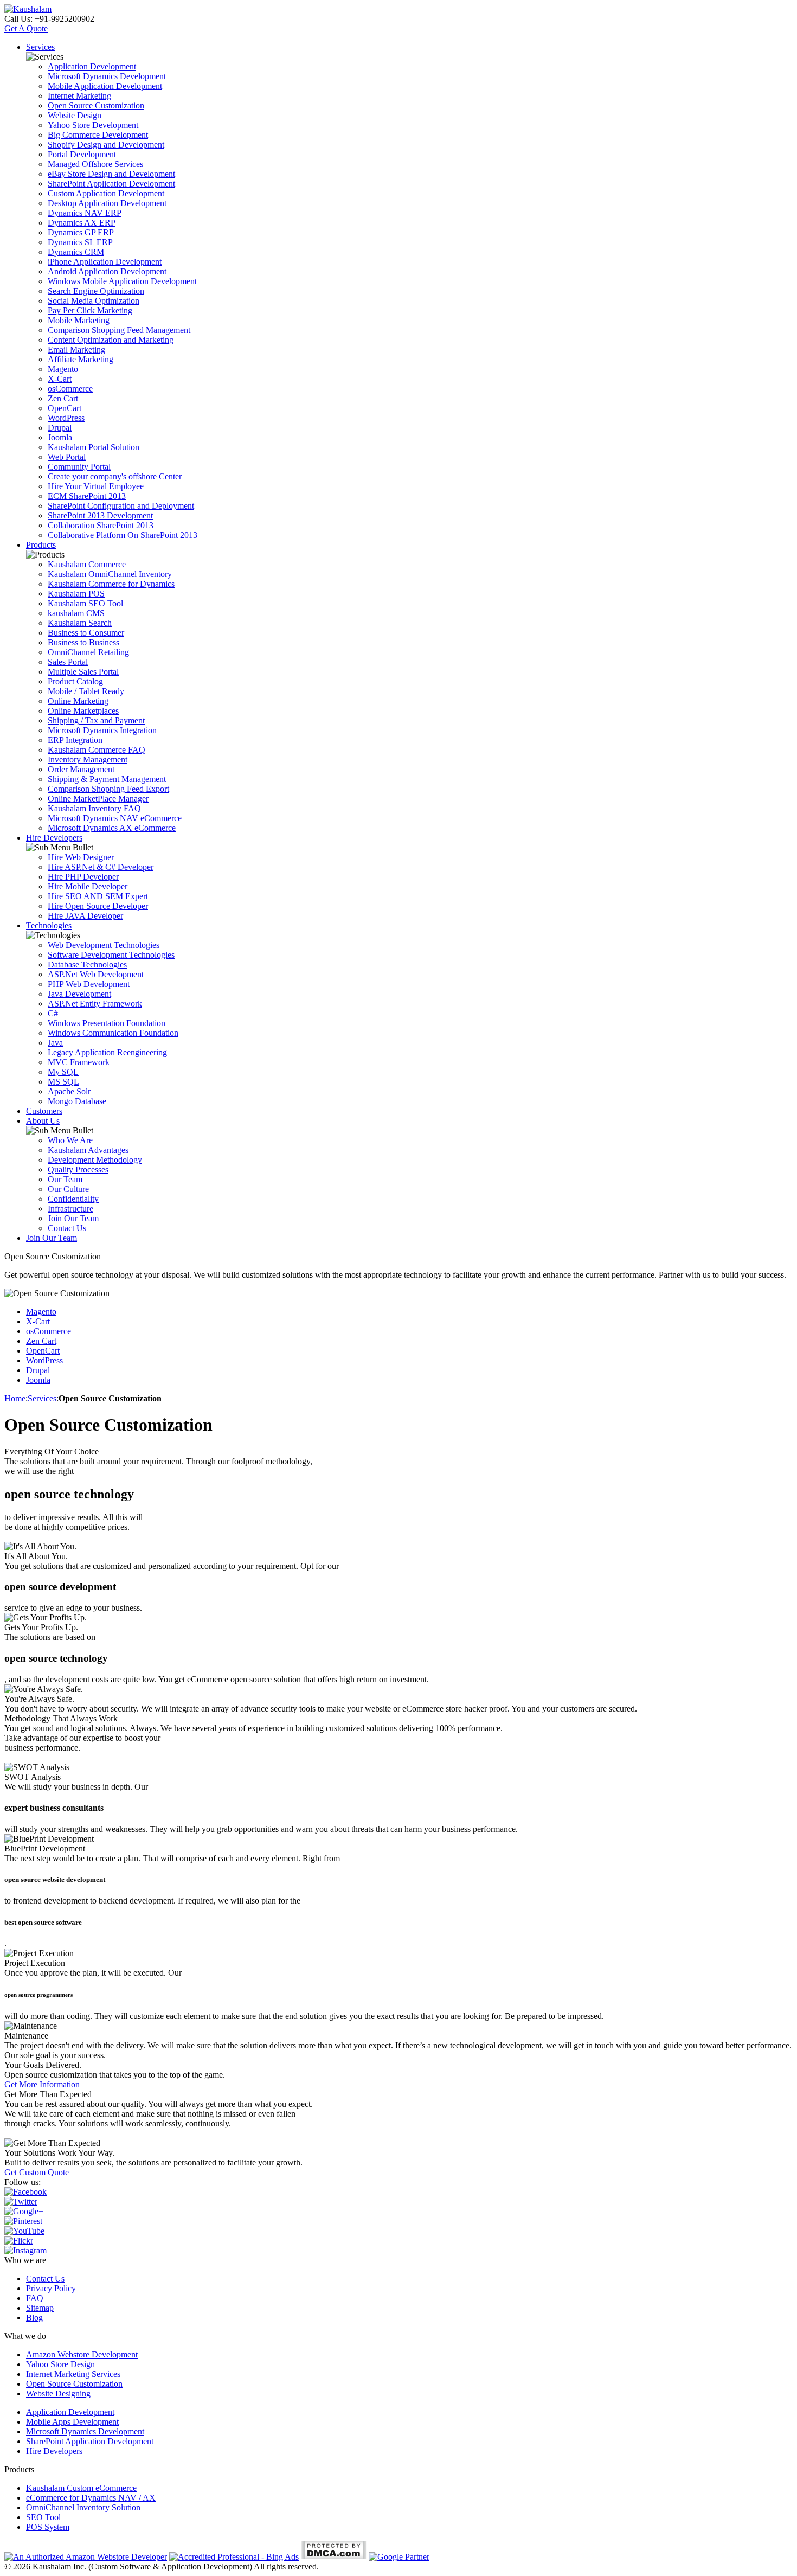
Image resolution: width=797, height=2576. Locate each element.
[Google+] (24, 2211)
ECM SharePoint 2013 (87, 496)
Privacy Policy (51, 2288)
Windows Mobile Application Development (122, 281)
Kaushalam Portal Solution (94, 447)
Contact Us (67, 1228)
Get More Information (42, 2084)
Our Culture (68, 1189)
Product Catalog (75, 681)
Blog (34, 2318)
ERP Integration (75, 740)
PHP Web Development (89, 984)
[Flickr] (19, 2241)
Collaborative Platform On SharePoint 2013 (123, 535)
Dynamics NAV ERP (85, 213)
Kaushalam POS (76, 594)
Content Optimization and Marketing (111, 340)
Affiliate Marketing (81, 359)
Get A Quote (26, 28)
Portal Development (82, 154)
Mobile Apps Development (72, 2422)
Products (41, 545)
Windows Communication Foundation (113, 1033)
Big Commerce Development (98, 135)
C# (53, 1013)
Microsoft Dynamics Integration (102, 730)
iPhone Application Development (105, 262)
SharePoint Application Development (111, 184)
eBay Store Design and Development (111, 174)
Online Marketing (78, 701)
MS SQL (63, 1082)
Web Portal (67, 457)
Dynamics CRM (76, 252)
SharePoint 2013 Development (100, 515)
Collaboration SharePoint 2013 (101, 525)
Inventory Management (88, 760)
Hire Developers (54, 838)
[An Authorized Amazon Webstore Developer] (86, 2557)
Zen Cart (63, 398)
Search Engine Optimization (96, 291)
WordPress (66, 418)
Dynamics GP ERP (81, 232)
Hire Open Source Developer (98, 906)
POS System (48, 2527)
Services (40, 47)
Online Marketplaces (83, 711)
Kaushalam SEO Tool (85, 603)
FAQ (35, 2298)
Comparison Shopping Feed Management (119, 330)
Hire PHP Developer (83, 877)
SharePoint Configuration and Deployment (121, 506)
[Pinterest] (23, 2221)
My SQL (63, 1072)
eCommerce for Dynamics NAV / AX (91, 2498)
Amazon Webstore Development (82, 2354)
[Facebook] (25, 2192)
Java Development (79, 994)
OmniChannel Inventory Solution (83, 2507)
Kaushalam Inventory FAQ (94, 808)
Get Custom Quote (37, 2172)
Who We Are (70, 1140)
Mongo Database (77, 1101)
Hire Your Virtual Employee (96, 486)
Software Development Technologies (111, 955)
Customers (44, 1111)
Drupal (60, 428)
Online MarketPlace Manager (98, 799)
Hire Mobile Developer (88, 886)
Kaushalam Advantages (88, 1150)
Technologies (49, 925)
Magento (63, 369)
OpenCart (65, 408)
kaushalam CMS (76, 613)
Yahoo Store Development (93, 125)
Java (55, 1043)
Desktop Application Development (107, 203)
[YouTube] (24, 2231)
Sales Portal (68, 662)
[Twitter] (21, 2202)
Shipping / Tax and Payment (96, 720)
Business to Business (83, 642)
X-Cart (60, 379)
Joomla (60, 437)
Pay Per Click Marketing (90, 310)
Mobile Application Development (105, 86)
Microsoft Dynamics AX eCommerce (112, 828)
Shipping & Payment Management (107, 779)
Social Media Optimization (94, 301)
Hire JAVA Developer (85, 916)
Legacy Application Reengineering (107, 1052)
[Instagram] (25, 2250)
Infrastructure (70, 1209)
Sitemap (40, 2308)
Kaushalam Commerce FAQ (97, 750)
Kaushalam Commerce (87, 564)
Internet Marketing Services (73, 2374)
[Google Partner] (399, 2557)
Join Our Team (73, 1218)
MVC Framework (79, 1062)
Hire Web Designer (81, 857)
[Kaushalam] (28, 9)
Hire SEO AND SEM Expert (98, 896)
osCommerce (70, 389)
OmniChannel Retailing (88, 652)
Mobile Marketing (79, 320)
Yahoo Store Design (60, 2364)
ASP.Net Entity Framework (95, 1004)
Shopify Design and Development (106, 145)
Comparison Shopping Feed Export (108, 789)
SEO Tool (43, 2517)
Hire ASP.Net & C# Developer (101, 867)
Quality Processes (78, 1170)
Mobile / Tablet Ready (86, 691)
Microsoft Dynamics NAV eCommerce (115, 818)
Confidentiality (73, 1199)
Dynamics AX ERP (82, 223)
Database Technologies (87, 965)
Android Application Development (107, 271)
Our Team (65, 1179)
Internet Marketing (79, 96)
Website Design (75, 115)
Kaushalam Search (80, 623)
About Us (43, 1121)
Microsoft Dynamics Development (107, 76)
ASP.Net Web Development (96, 974)
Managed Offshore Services (95, 164)
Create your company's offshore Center (115, 476)
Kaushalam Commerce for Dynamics (111, 584)
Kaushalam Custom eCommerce (81, 2488)
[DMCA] (334, 2557)
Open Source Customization (96, 105)
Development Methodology (95, 1160)
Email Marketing (76, 350)
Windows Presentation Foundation (107, 1023)
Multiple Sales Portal (83, 672)
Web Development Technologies (104, 945)
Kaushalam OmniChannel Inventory (110, 574)
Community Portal (79, 467)
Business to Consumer (86, 633)
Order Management (81, 769)
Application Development (92, 66)
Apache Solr (69, 1091)
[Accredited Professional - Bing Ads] (234, 2557)
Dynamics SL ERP (80, 242)
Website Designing (58, 2394)
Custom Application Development (106, 193)
